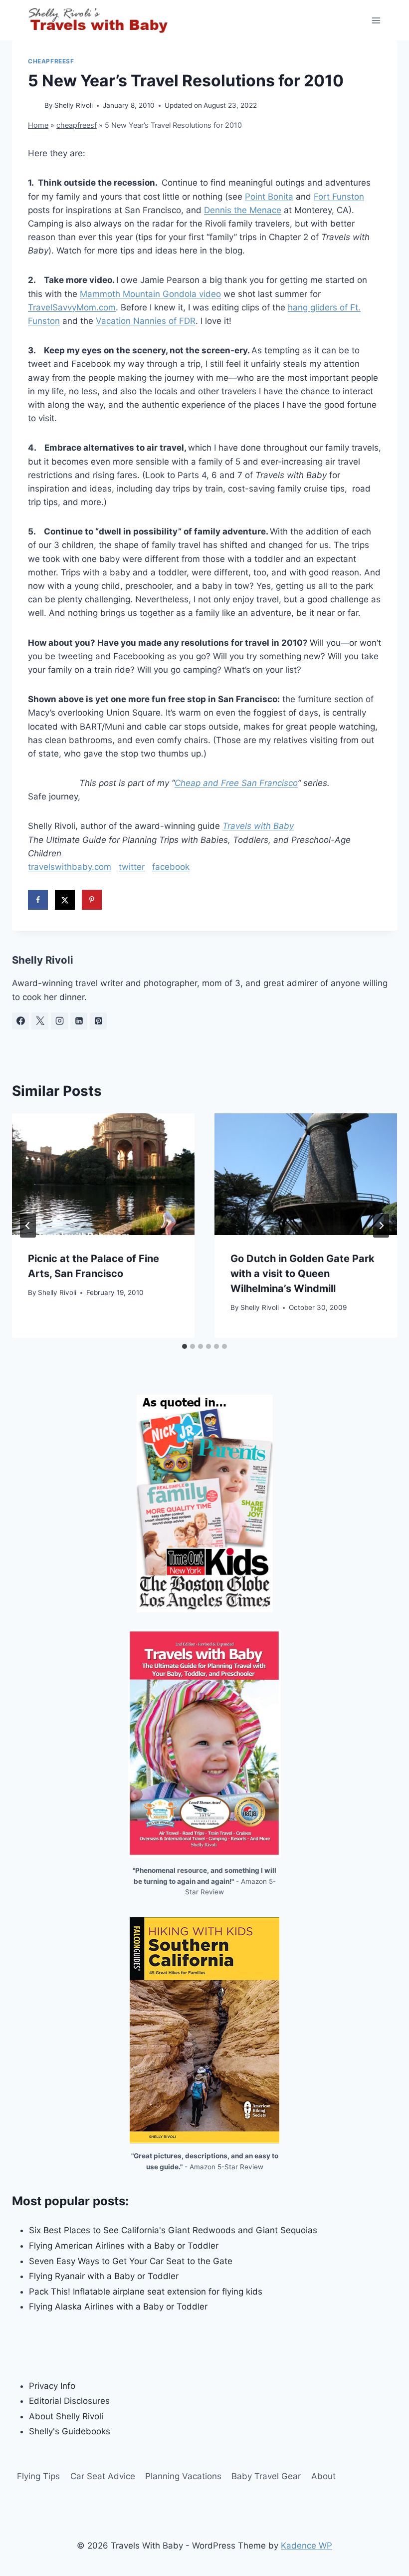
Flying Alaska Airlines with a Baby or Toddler (118, 2307)
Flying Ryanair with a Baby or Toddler (104, 2276)
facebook (171, 867)
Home (38, 125)
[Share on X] (65, 900)
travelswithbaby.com (70, 867)
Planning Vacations (183, 2476)
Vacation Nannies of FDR (146, 321)
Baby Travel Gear (266, 2476)
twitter (132, 867)
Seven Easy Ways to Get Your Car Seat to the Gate (131, 2261)
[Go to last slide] (28, 1226)
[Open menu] (376, 20)
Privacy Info (52, 2386)
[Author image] (34, 106)
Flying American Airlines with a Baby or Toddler (124, 2246)
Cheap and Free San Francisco (236, 783)
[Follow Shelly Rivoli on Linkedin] (79, 1021)
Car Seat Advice (103, 2476)
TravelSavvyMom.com (72, 307)
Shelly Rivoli (74, 105)
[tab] (185, 1346)
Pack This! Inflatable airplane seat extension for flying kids (146, 2292)
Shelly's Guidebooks (70, 2431)
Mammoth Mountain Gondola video (150, 294)
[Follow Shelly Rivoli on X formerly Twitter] (40, 1021)
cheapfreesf (51, 61)
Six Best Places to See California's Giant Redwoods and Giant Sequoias (173, 2230)
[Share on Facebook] (38, 900)
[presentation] (103, 1174)
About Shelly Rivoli (66, 2416)
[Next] (381, 1226)
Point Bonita (269, 197)
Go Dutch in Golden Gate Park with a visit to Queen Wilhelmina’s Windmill (303, 1274)
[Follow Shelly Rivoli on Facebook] (20, 1021)
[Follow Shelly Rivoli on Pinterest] (98, 1021)
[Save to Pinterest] (92, 900)
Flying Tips (38, 2476)
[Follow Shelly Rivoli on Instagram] (59, 1021)
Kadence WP (307, 2546)
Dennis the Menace (243, 210)
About (323, 2476)
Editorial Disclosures (69, 2401)
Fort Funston (339, 197)
